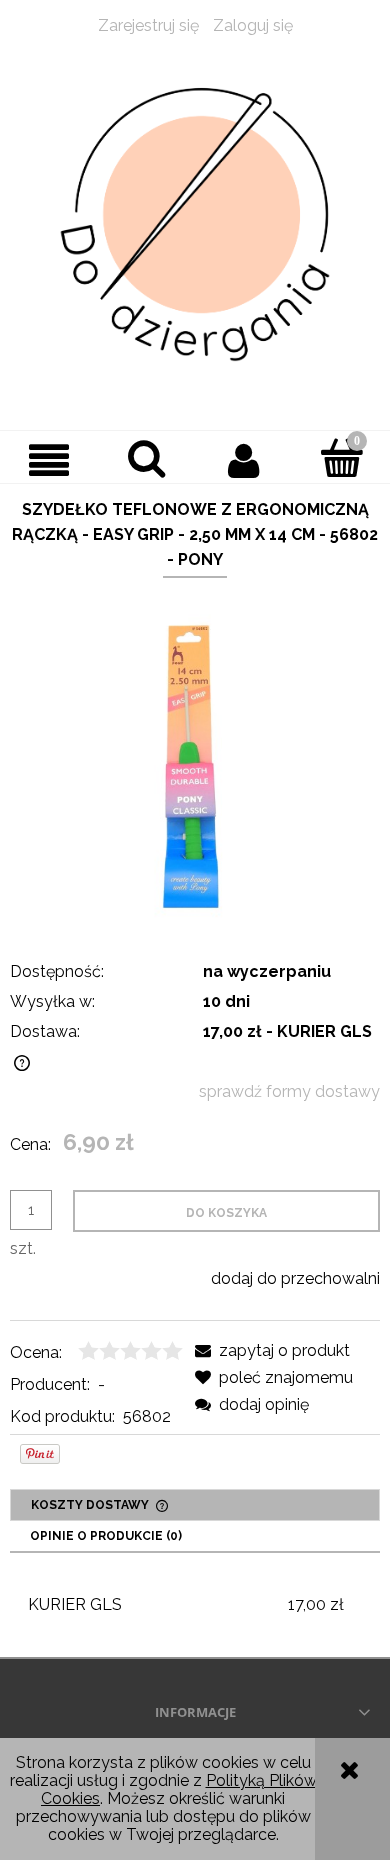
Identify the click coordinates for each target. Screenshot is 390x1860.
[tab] (195, 1505)
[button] (49, 460)
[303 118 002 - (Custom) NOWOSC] (194, 765)
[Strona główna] (195, 225)
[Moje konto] (244, 460)
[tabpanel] (195, 1605)
